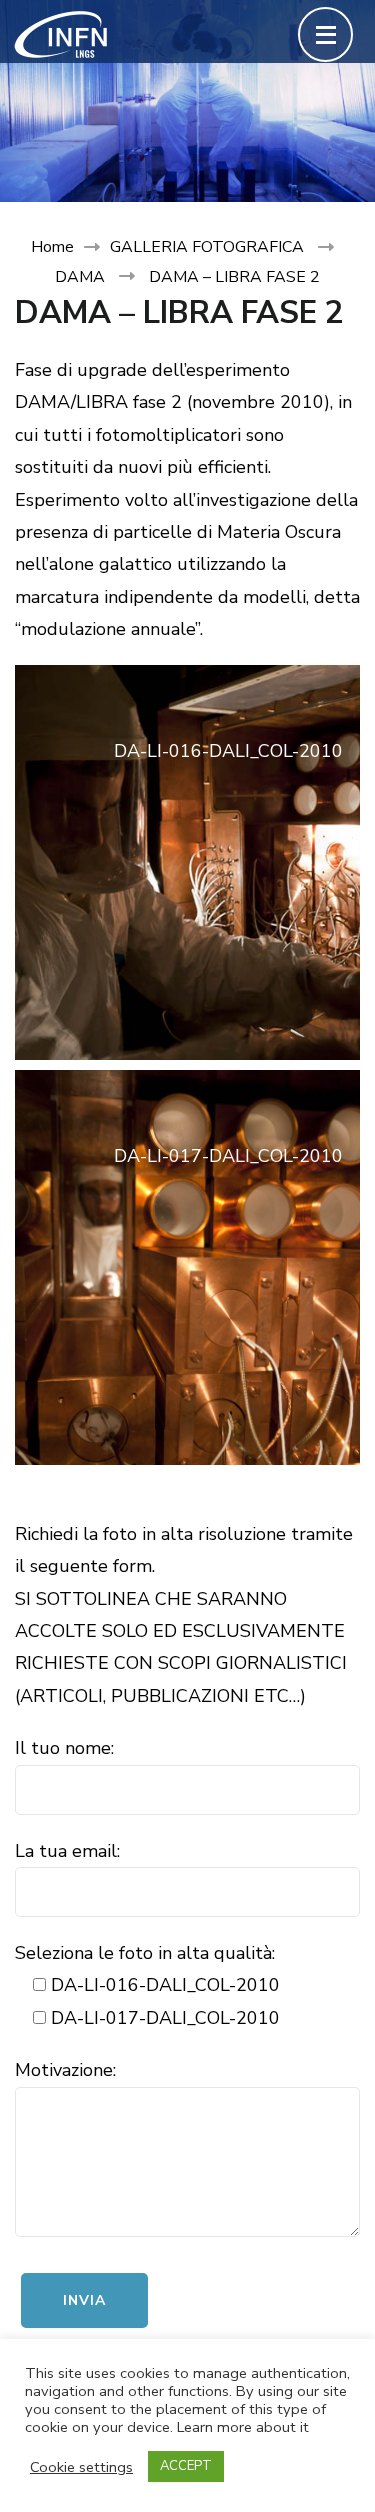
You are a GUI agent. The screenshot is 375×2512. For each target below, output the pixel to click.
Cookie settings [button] (81, 2467)
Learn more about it (243, 2427)
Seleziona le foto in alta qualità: (145, 1953)
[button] (187, 862)
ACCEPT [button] (186, 2466)
